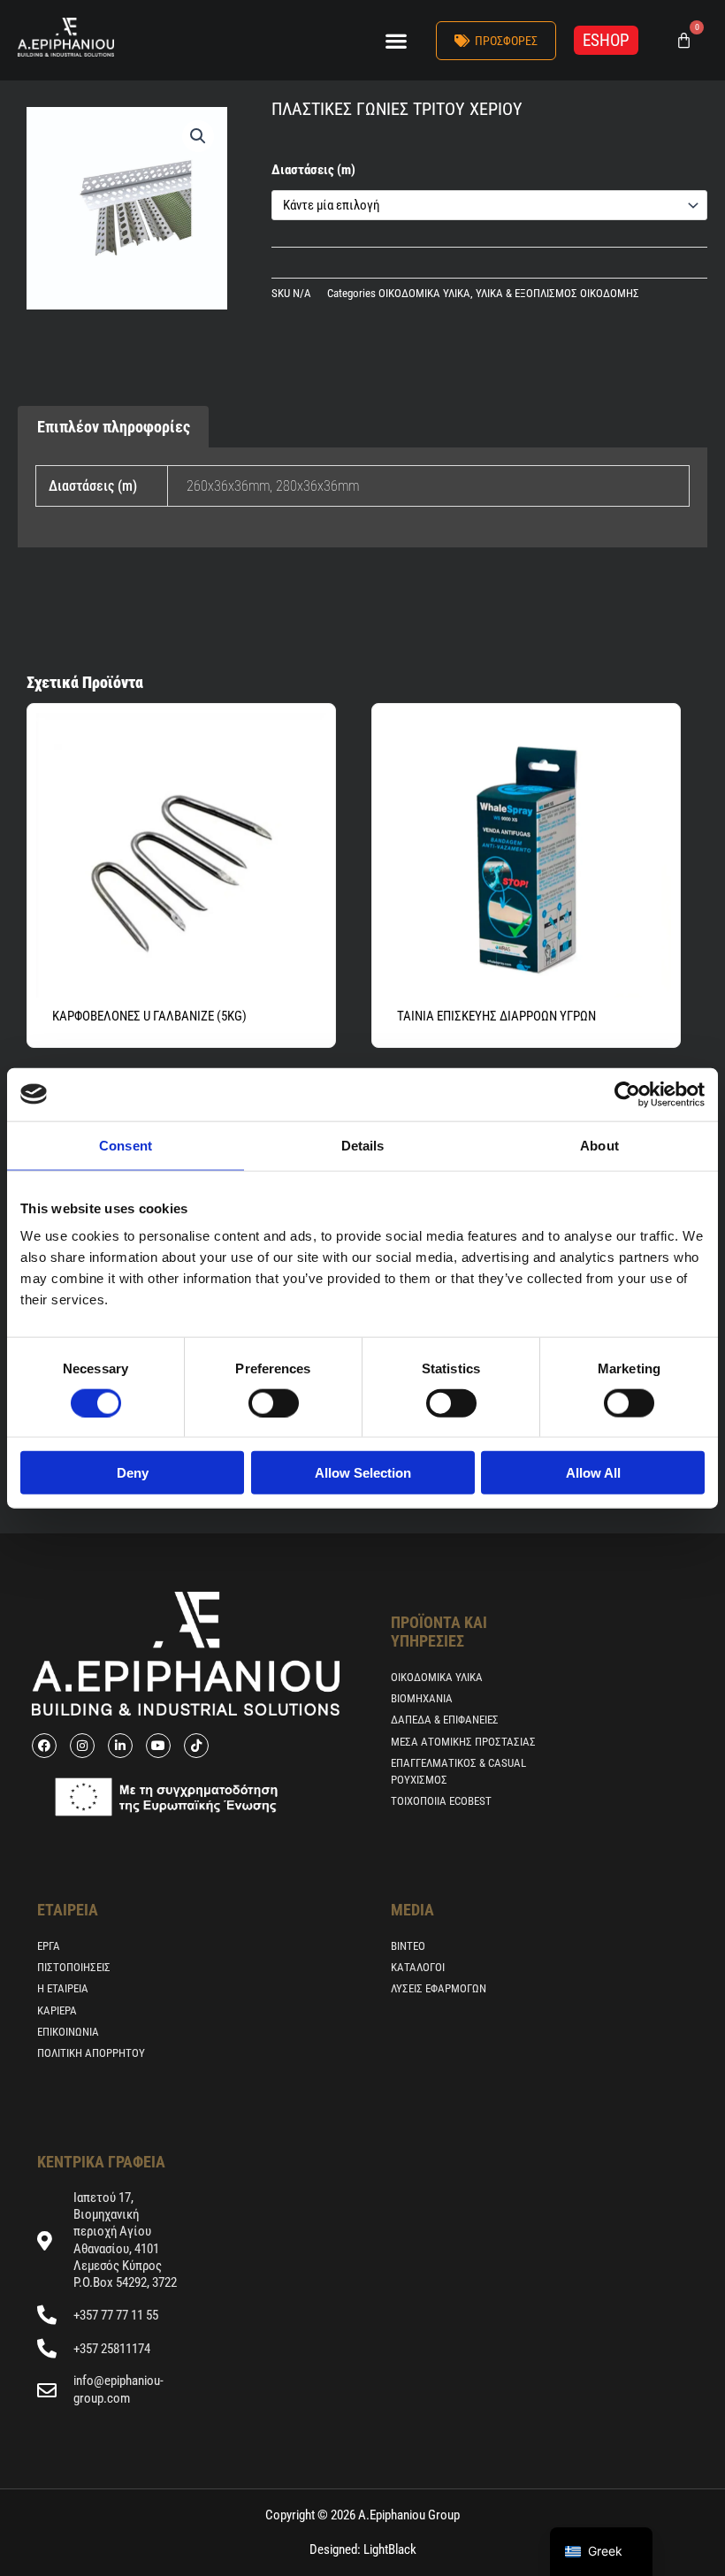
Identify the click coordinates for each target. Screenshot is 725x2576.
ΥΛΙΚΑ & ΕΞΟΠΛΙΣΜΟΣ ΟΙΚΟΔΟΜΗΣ (557, 293)
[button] (396, 40)
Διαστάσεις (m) (313, 170)
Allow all (593, 1473)
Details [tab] (363, 1145)
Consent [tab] (126, 1145)
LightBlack (389, 2549)
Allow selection (363, 1473)
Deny (133, 1473)
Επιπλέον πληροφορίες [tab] (114, 427)
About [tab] (599, 1145)
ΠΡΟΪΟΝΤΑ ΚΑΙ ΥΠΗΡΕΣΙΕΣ (439, 1631)
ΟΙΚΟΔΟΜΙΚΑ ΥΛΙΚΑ (424, 293)
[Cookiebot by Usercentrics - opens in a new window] (627, 1094)
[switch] (274, 1403)
